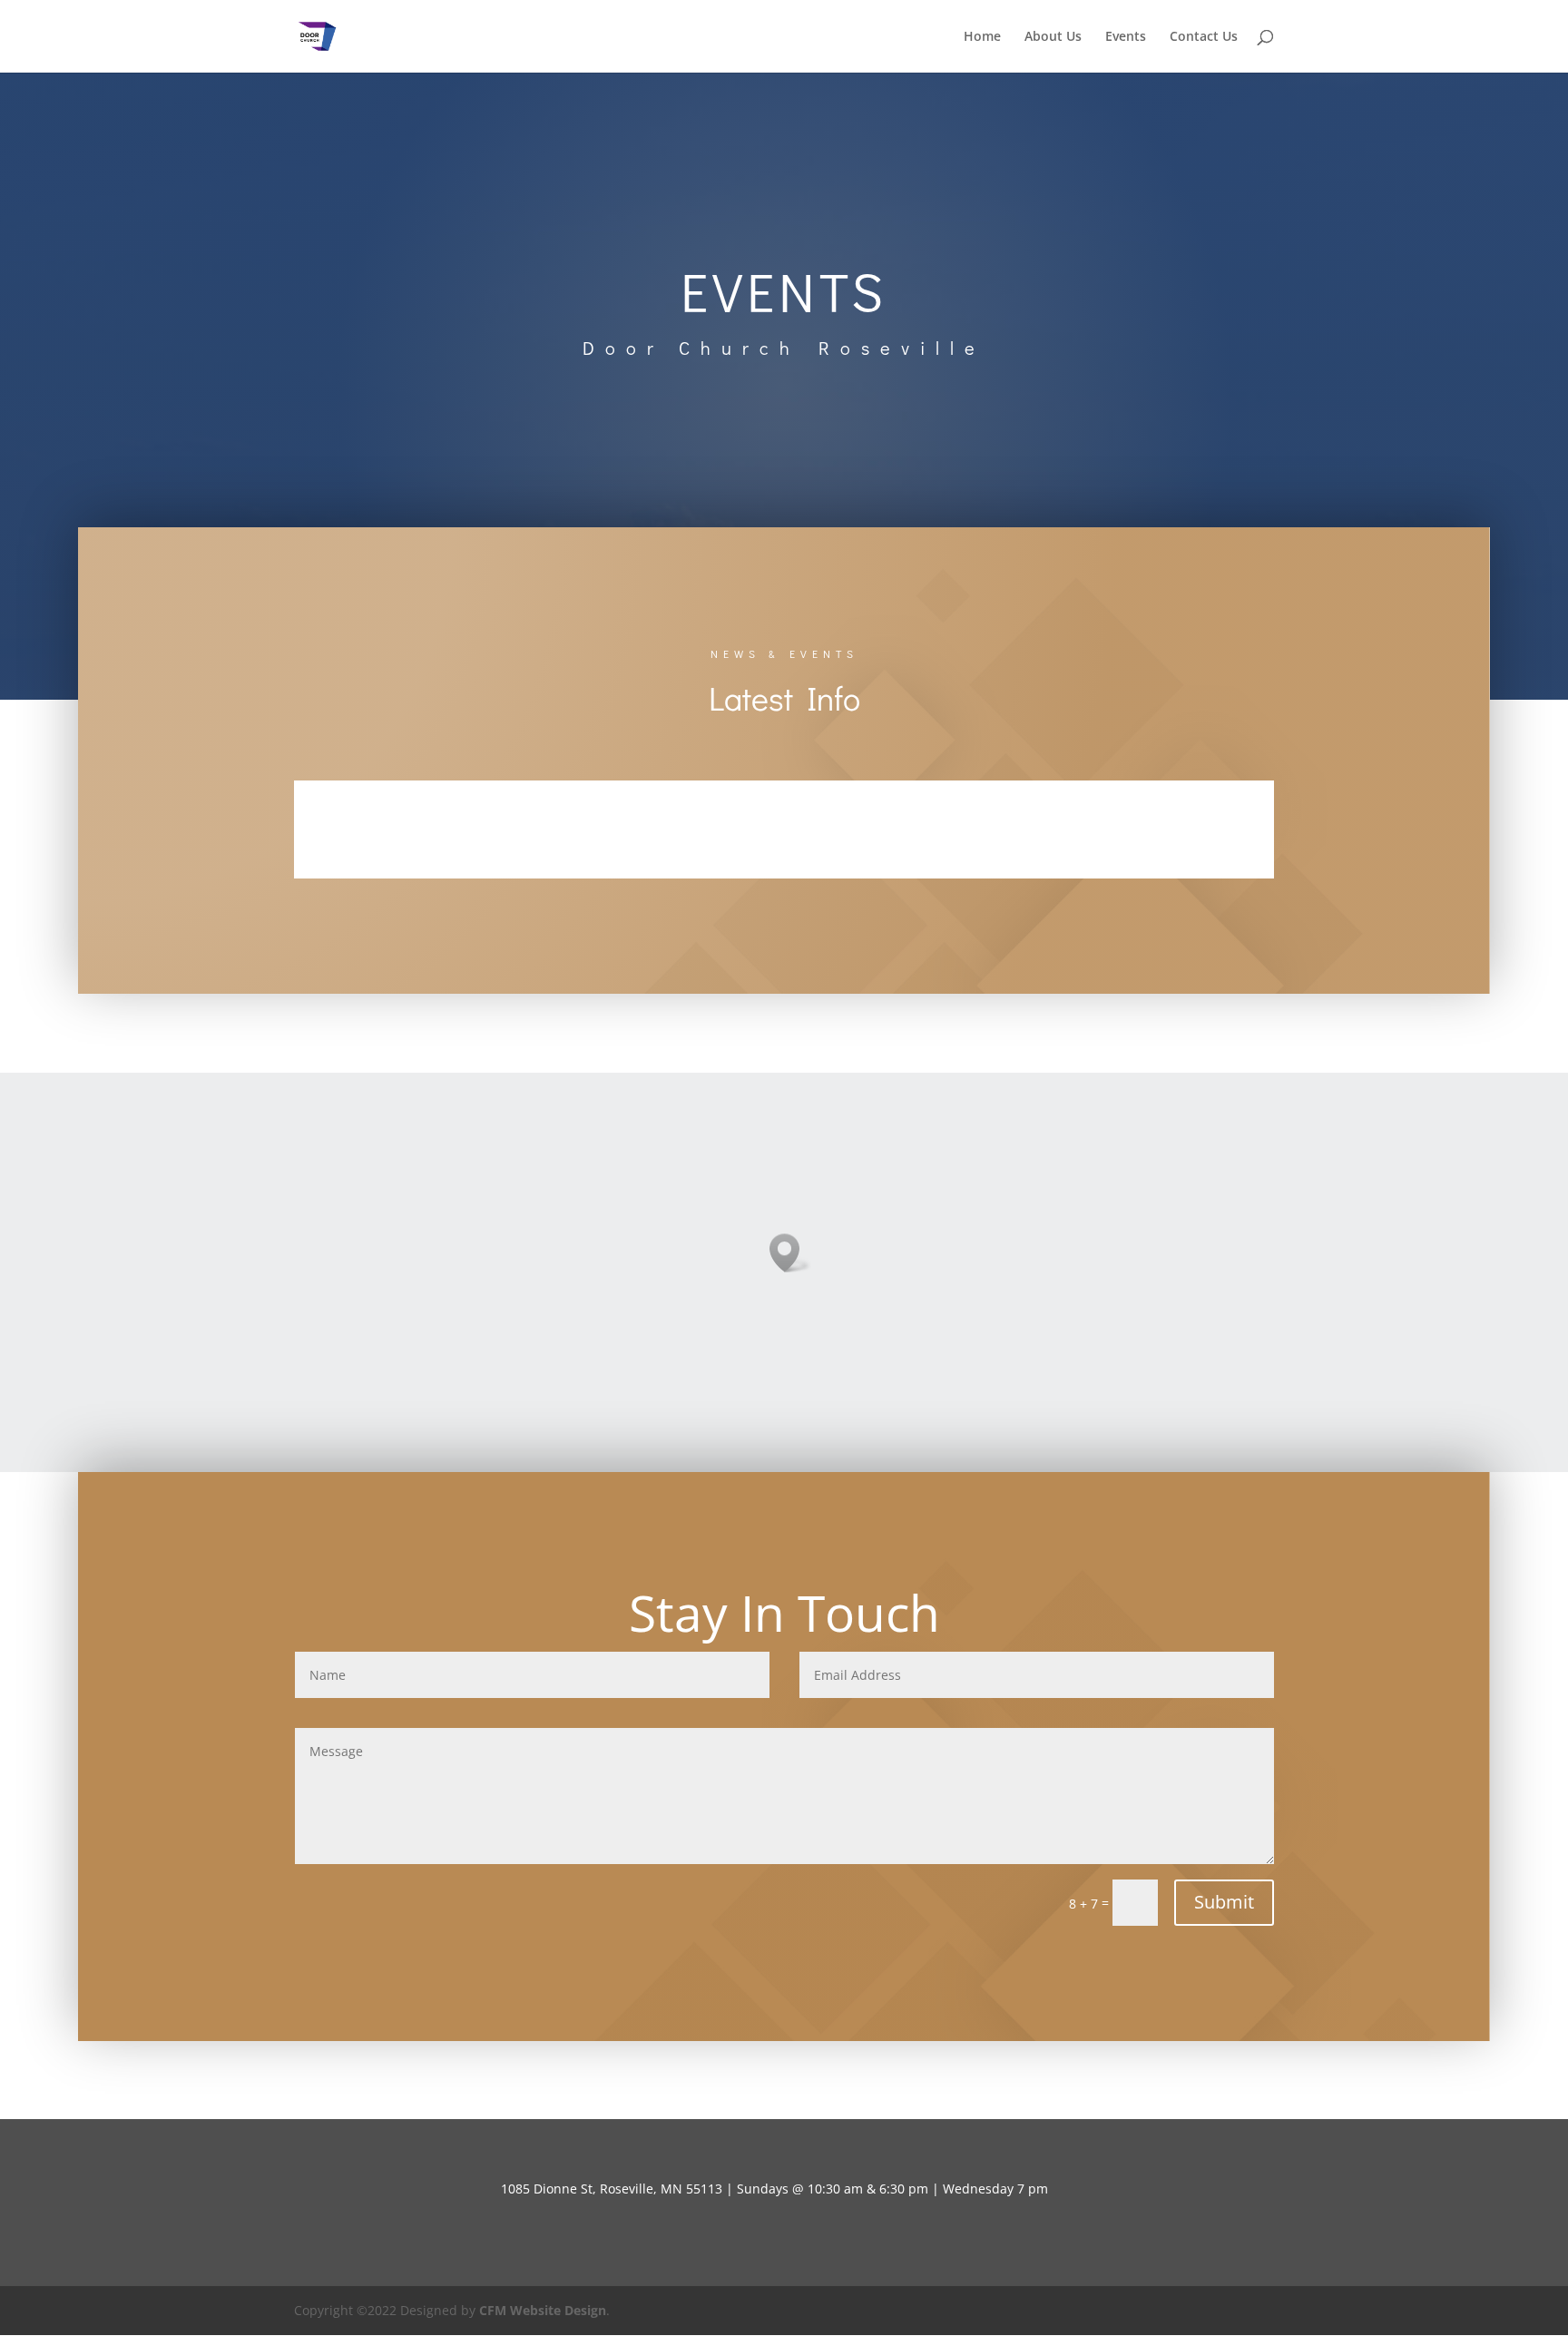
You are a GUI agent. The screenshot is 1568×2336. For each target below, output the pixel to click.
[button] (790, 1253)
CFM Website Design (543, 2310)
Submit (1224, 1902)
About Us (1053, 37)
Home (982, 37)
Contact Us (1204, 37)
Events (1126, 37)
